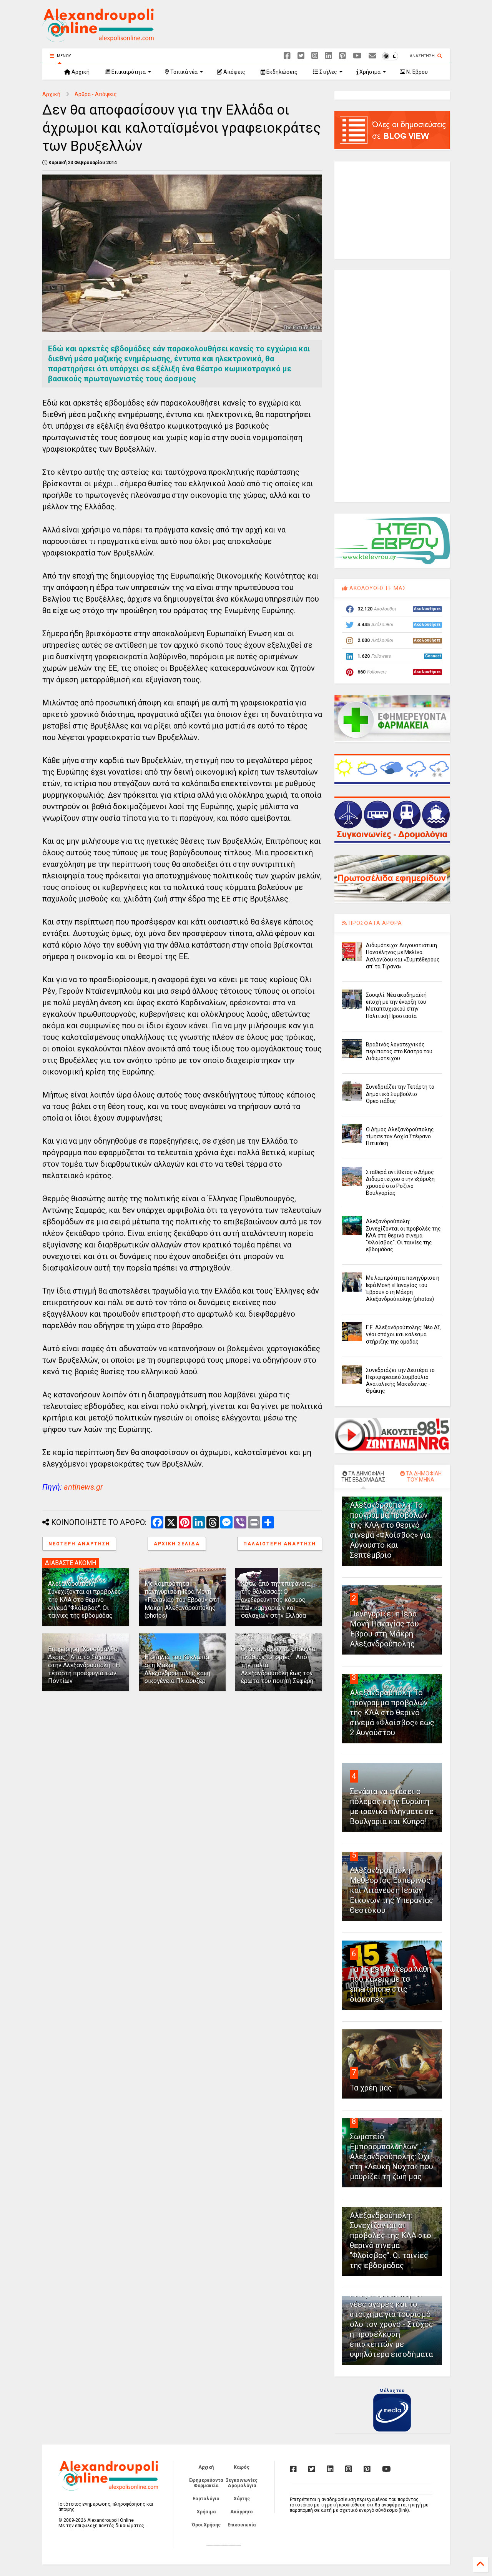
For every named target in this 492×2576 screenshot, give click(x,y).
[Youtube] (357, 56)
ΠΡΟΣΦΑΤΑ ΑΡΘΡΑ (375, 923)
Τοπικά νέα (183, 72)
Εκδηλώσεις (281, 72)
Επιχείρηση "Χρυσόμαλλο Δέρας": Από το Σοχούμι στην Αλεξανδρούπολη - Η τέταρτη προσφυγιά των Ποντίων (84, 1665)
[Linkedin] (329, 56)
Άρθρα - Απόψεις (96, 94)
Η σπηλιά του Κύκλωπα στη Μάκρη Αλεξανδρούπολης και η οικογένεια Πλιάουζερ (177, 1669)
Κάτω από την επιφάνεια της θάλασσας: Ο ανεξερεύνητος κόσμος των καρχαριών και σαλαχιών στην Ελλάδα (275, 1600)
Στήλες (328, 72)
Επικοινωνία (242, 2525)
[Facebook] (287, 56)
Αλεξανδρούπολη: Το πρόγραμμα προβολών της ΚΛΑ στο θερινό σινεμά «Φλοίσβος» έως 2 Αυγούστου (392, 1713)
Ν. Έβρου (416, 72)
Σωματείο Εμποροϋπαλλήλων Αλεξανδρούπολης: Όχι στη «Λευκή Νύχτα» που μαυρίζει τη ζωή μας (391, 2157)
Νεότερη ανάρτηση (79, 1544)
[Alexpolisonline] (372, 56)
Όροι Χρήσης (206, 2525)
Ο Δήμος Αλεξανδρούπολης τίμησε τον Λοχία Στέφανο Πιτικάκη (400, 1136)
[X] (301, 56)
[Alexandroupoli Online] (98, 39)
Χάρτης (242, 2499)
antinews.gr (83, 1487)
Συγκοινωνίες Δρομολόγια (242, 2483)
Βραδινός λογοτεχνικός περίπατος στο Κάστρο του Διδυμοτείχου (399, 1051)
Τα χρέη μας (371, 2088)
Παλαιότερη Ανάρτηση (280, 1544)
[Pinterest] (342, 56)
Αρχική (80, 72)
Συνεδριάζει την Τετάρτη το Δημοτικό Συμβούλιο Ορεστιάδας (400, 1094)
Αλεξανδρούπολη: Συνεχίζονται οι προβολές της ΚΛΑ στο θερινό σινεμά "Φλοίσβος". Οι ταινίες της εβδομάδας (85, 1600)
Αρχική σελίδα (177, 1544)
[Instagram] (315, 56)
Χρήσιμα (369, 72)
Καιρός (242, 2467)
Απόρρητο (242, 2512)
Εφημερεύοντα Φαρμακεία (206, 2483)
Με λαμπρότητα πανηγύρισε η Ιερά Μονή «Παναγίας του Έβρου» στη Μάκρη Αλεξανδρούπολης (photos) (182, 1600)
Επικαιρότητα (128, 72)
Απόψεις (234, 72)
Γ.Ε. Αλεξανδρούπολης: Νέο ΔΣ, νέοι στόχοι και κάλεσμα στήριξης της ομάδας (404, 1334)
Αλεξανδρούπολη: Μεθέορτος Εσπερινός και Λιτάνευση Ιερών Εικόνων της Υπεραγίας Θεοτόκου (391, 1890)
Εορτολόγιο (206, 2499)
